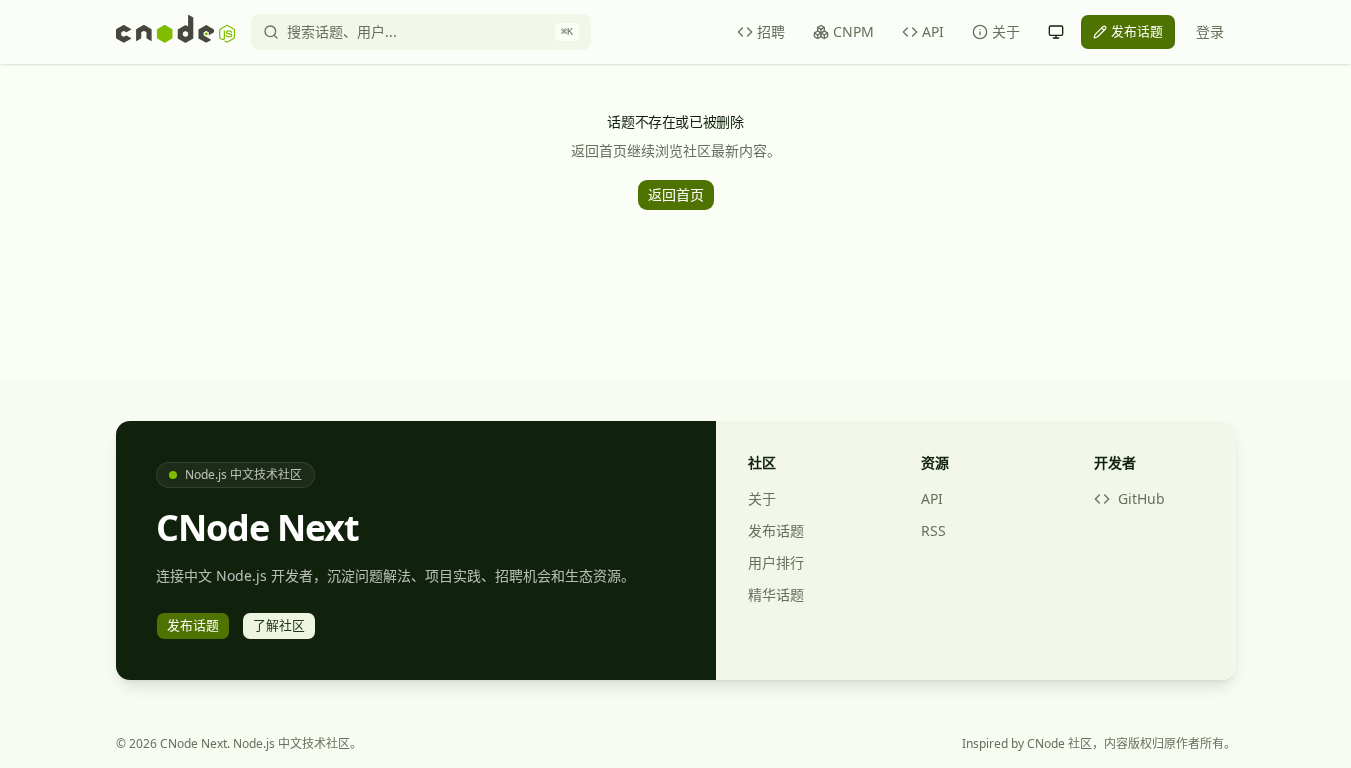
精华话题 (776, 594)
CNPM (853, 31)
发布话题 (776, 530)
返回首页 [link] (676, 194)
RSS (933, 530)
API (933, 31)
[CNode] (175, 32)
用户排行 (776, 562)
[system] (1056, 32)
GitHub (1141, 498)
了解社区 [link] (279, 625)
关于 (1006, 31)
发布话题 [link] (1137, 31)
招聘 (771, 31)
